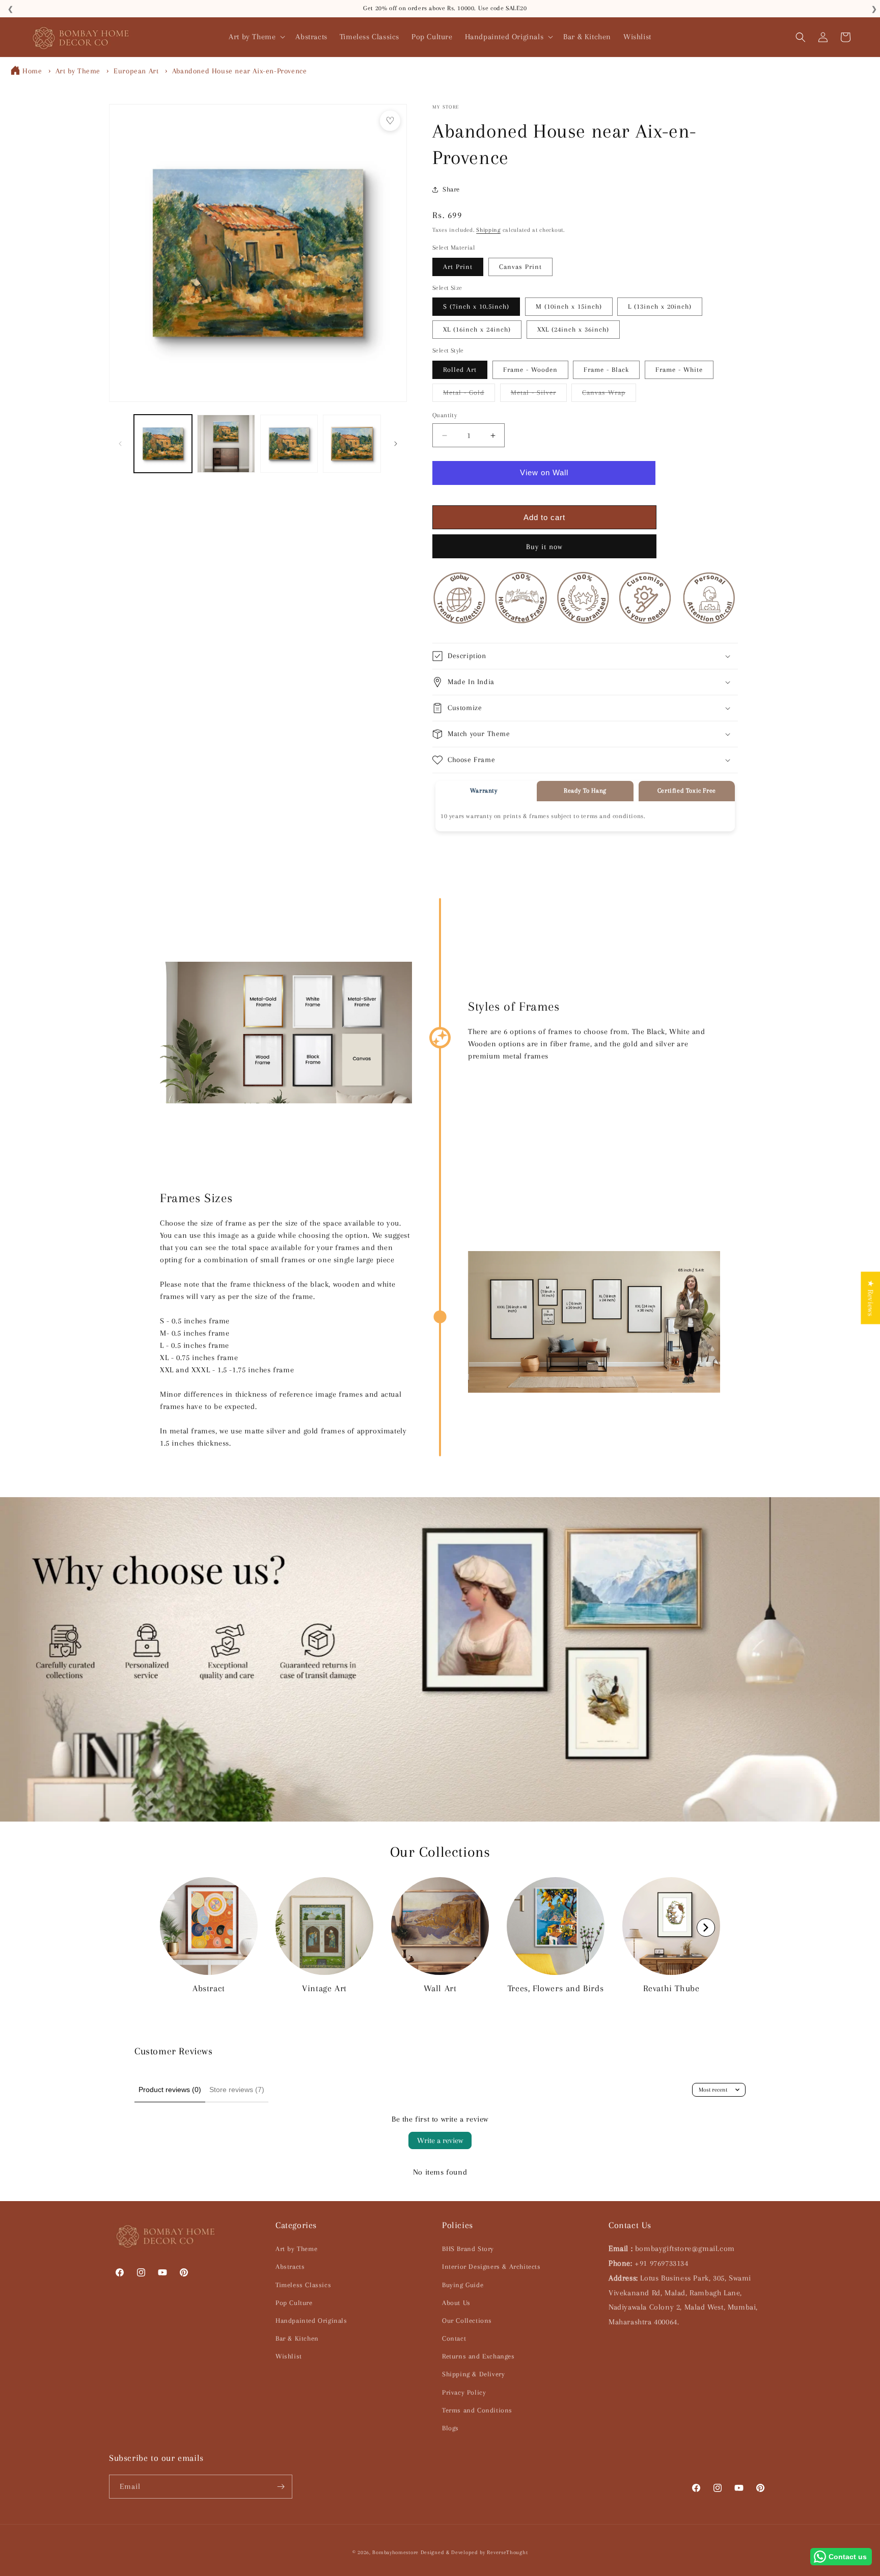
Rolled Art (460, 370)
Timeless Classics (303, 2285)
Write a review (440, 2140)
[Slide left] (120, 444)
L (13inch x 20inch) (660, 306)
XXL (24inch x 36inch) (573, 329)
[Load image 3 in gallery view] (289, 444)
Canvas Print (520, 267)
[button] (256, 37)
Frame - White (679, 370)
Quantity (445, 415)
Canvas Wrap (609, 395)
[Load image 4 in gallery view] (352, 444)
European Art (136, 71)
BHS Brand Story (468, 2249)
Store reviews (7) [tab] (237, 2090)
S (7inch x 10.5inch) (476, 306)
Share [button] (451, 189)
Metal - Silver (539, 395)
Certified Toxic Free (687, 791)
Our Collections (467, 2321)
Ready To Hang (585, 791)
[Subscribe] (281, 2487)
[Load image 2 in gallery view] (226, 444)
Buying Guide (463, 2285)
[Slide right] (396, 444)
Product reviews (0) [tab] (170, 2090)
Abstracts (290, 2267)
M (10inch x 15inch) (569, 306)
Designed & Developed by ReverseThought (474, 2552)
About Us (456, 2303)
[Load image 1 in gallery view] (163, 444)
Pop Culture (294, 2303)
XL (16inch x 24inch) (477, 329)
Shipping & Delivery (473, 2374)
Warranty (484, 791)
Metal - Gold (469, 395)
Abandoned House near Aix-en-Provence (240, 71)
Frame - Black (606, 370)
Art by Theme (78, 71)
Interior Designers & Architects (491, 2267)
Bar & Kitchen (297, 2338)
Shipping (488, 230)
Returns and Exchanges (478, 2356)
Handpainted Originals (311, 2321)
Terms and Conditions (477, 2410)
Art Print (458, 267)
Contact (454, 2338)
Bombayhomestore (395, 2552)
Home (32, 71)
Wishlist (289, 2356)
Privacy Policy (464, 2392)
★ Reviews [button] (870, 1298)
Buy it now (544, 547)
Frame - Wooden (530, 370)
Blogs (450, 2428)
